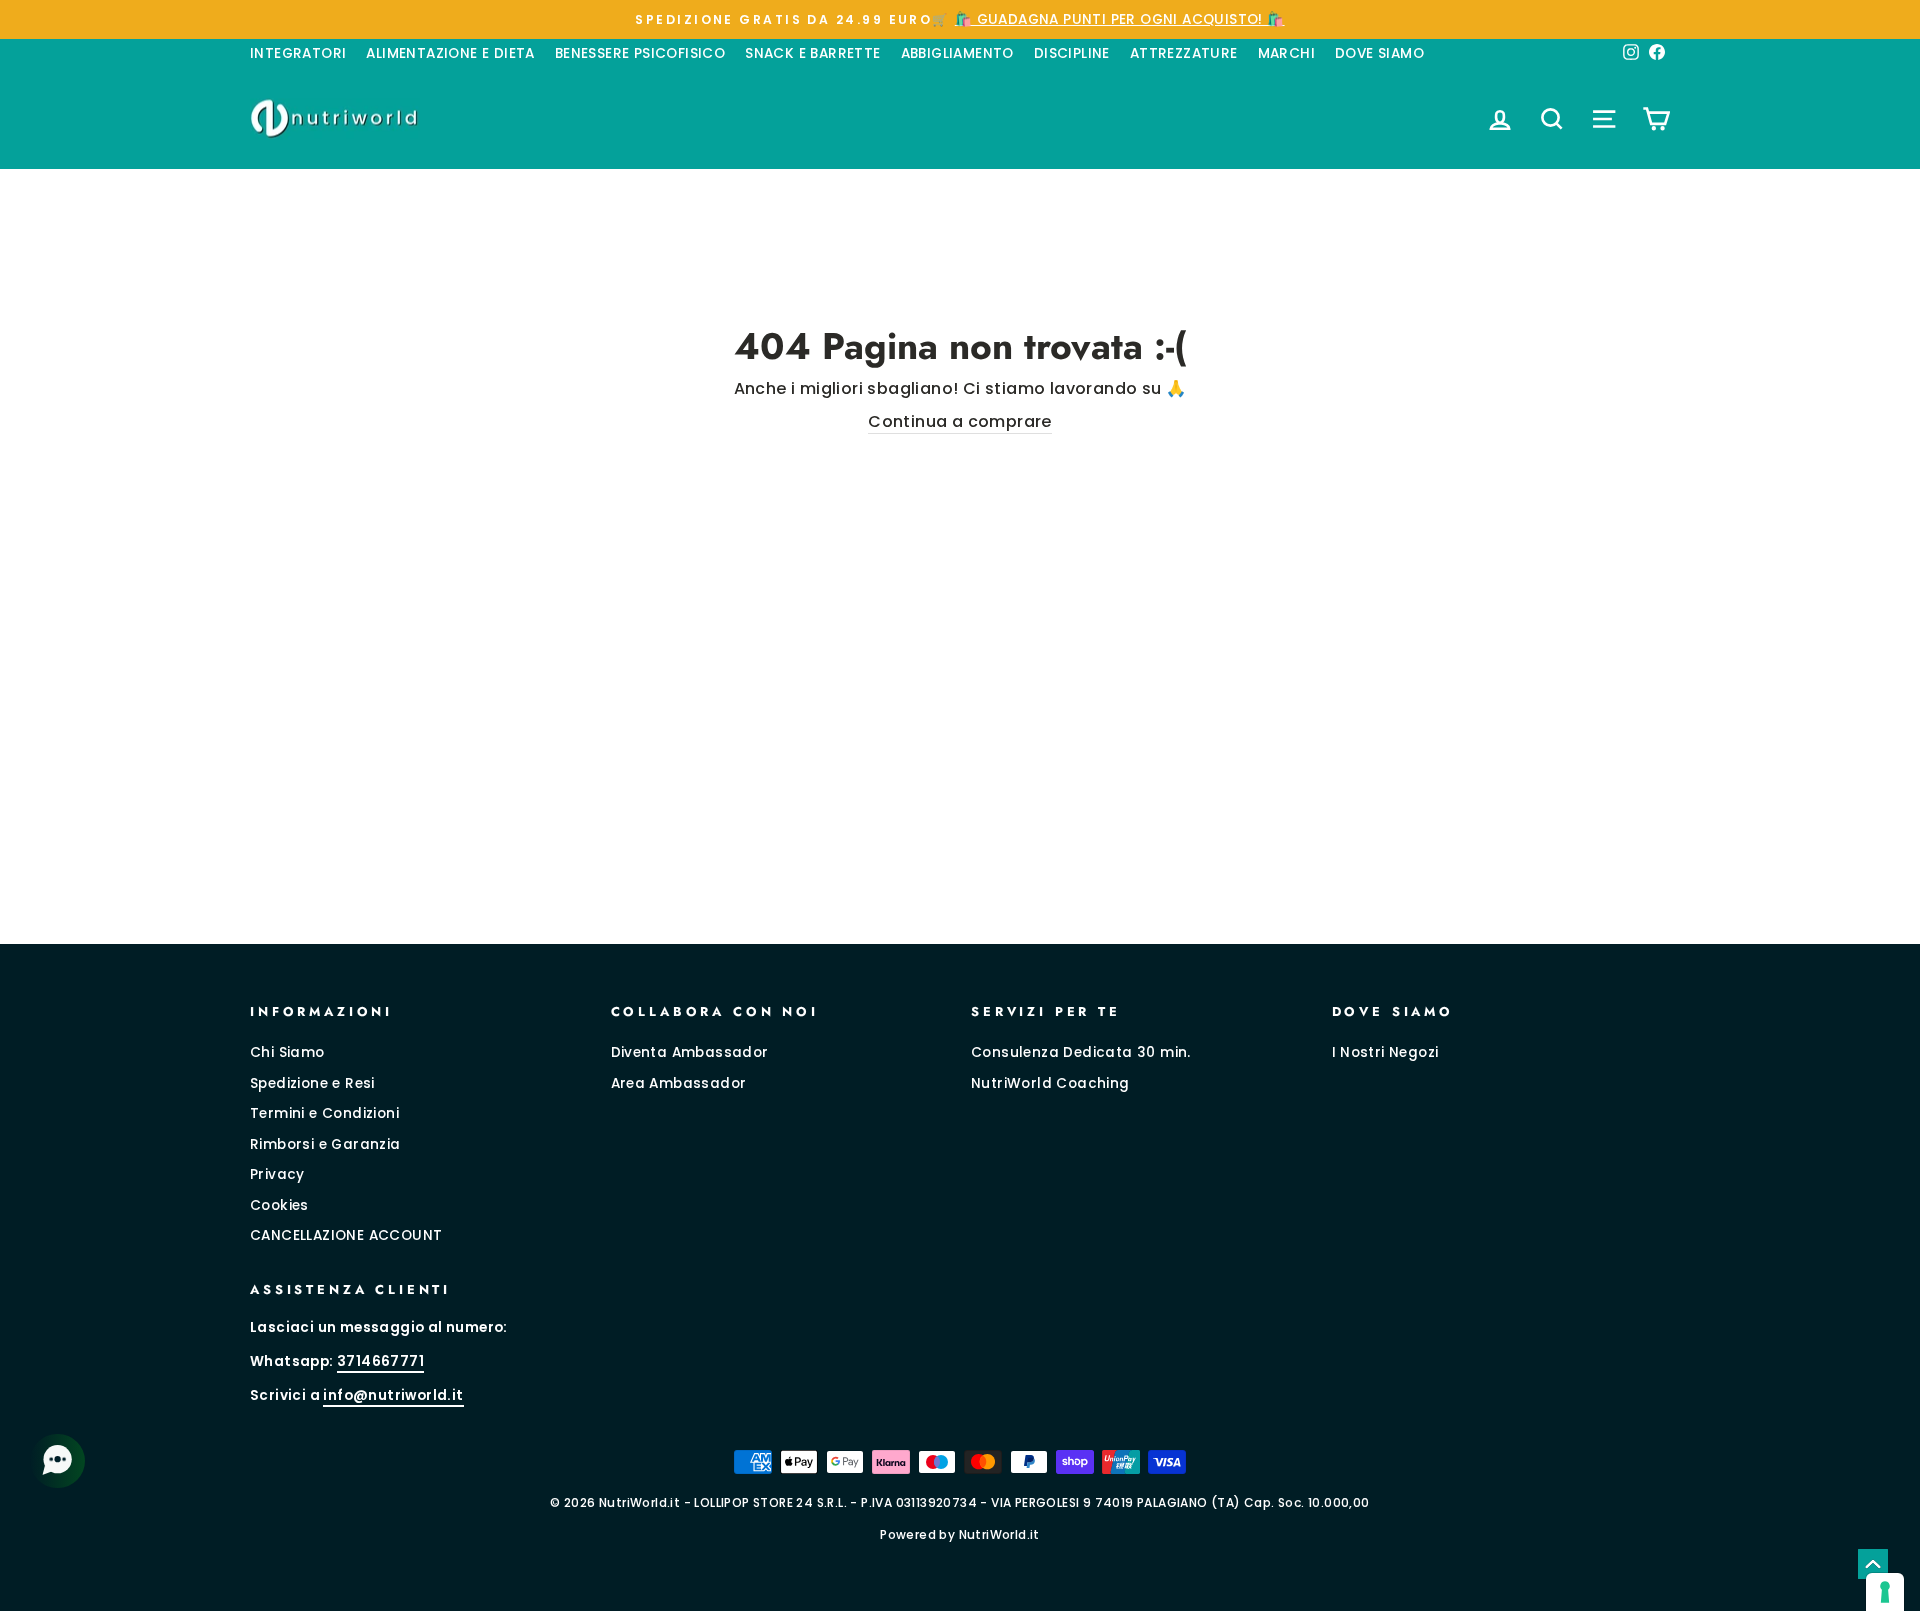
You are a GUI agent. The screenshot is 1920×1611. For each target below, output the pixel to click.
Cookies (279, 1205)
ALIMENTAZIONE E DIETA (450, 53)
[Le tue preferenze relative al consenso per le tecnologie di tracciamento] (1885, 1592)
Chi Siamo (287, 1052)
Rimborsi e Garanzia (325, 1144)
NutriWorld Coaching (1050, 1083)
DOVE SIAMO (1379, 53)
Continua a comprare (960, 422)
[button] (60, 1461)
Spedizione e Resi (312, 1083)
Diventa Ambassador (690, 1052)
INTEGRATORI (298, 53)
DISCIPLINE (1072, 53)
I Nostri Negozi (1385, 1052)
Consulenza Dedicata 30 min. (1081, 1052)
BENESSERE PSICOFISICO (640, 53)
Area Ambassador (679, 1083)
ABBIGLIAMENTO (957, 53)
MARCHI (1286, 53)
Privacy (277, 1174)
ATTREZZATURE (1184, 53)
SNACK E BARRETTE (812, 53)
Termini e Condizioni (324, 1113)
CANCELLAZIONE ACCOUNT (346, 1235)
